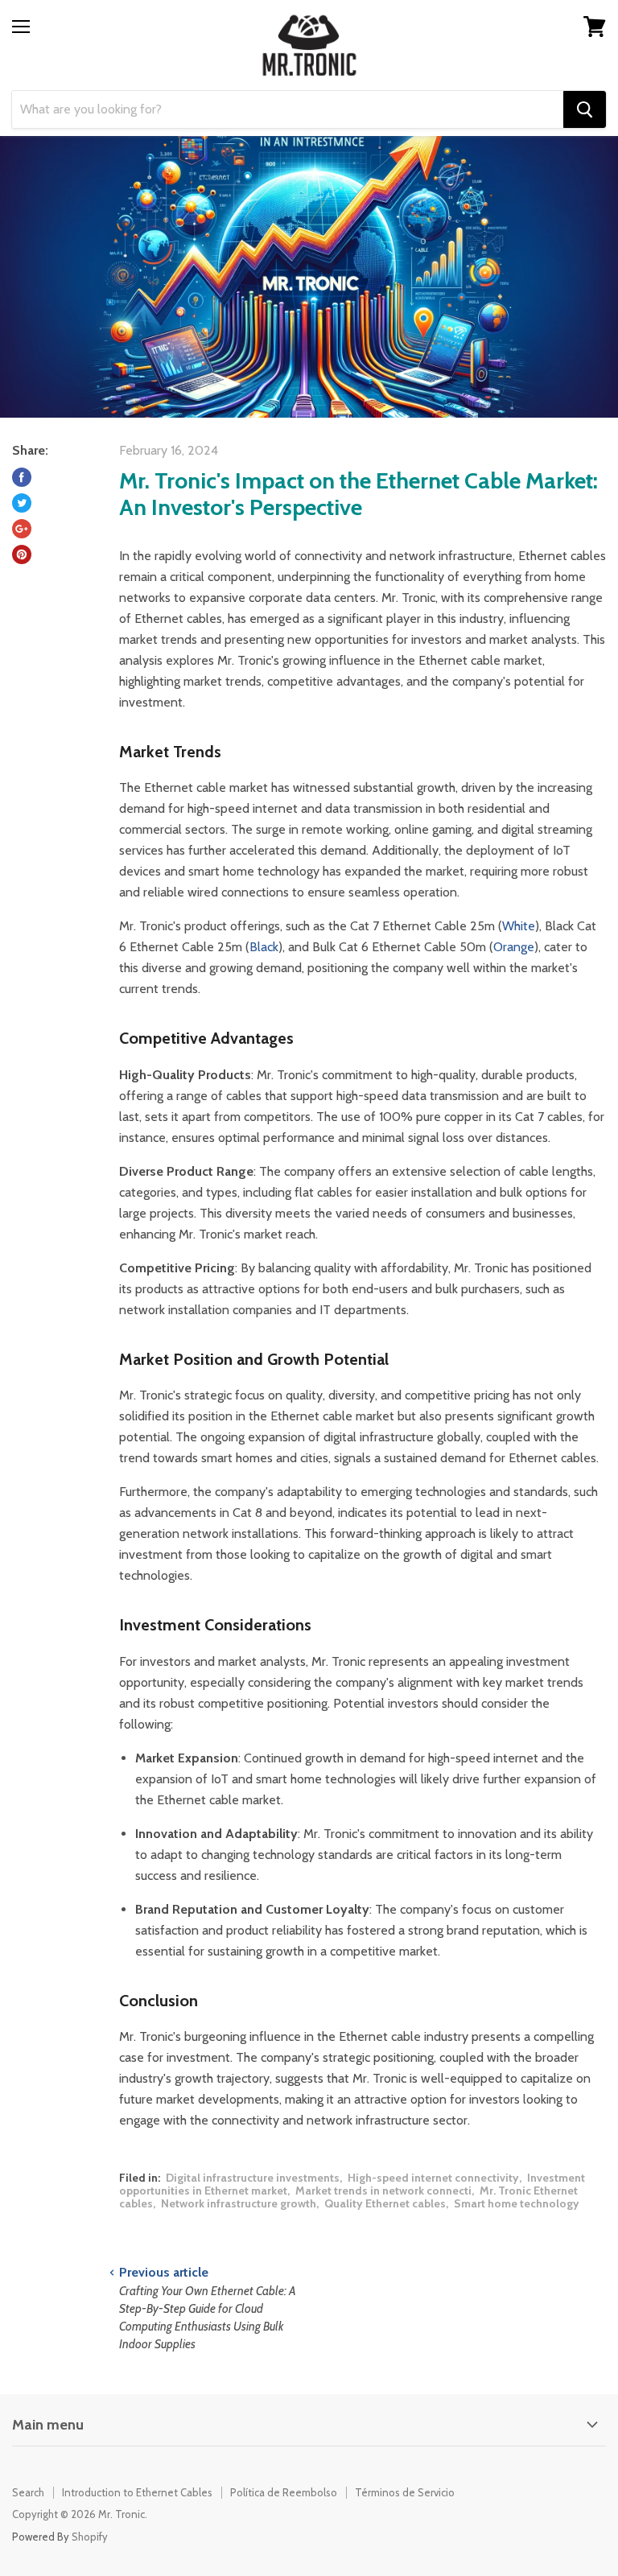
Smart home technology (517, 2203)
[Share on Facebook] (22, 477)
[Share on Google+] (22, 529)
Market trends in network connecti (383, 2191)
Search (28, 2492)
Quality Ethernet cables (385, 2203)
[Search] (585, 109)
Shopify (90, 2537)
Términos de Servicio (405, 2492)
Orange (514, 947)
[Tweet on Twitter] (22, 503)
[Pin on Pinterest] (22, 554)
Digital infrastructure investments (253, 2178)
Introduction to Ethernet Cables (137, 2492)
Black (264, 947)
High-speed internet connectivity (433, 2178)
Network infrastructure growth (239, 2203)
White (519, 926)
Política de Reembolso (284, 2492)
